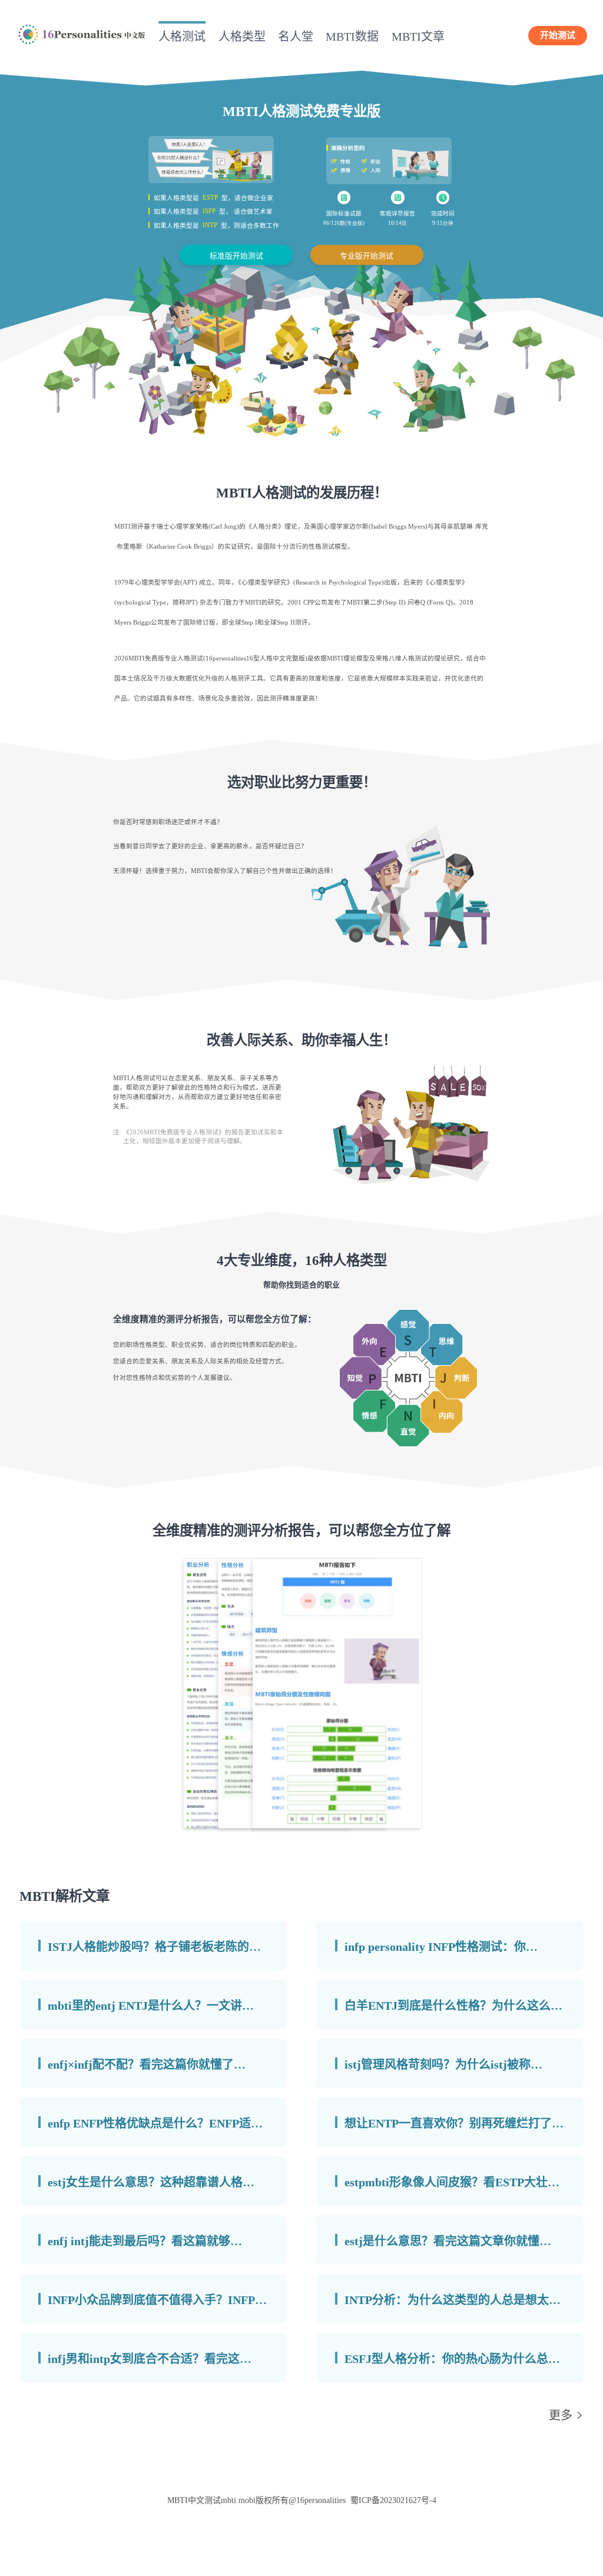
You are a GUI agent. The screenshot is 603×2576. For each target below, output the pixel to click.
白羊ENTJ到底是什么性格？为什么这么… (453, 2006)
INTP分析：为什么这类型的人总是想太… (453, 2300)
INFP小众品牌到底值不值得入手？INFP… (157, 2300)
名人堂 (296, 36)
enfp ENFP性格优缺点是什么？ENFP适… (155, 2123)
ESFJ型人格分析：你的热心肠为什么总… (452, 2359)
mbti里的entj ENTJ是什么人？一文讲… (151, 2006)
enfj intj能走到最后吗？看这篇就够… (145, 2241)
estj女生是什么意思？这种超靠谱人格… (151, 2182)
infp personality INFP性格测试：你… (441, 1947)
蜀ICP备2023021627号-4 (393, 2500)
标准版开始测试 (236, 256)
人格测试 (182, 36)
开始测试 (558, 35)
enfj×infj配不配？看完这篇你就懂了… (147, 2064)
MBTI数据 (352, 36)
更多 (561, 2415)
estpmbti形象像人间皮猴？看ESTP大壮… (452, 2182)
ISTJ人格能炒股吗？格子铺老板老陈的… (154, 1947)
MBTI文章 (418, 36)
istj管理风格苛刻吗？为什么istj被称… (443, 2064)
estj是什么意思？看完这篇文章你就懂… (448, 2241)
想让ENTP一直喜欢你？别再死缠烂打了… (454, 2123)
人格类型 (242, 36)
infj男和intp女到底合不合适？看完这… (150, 2359)
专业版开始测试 (367, 256)
